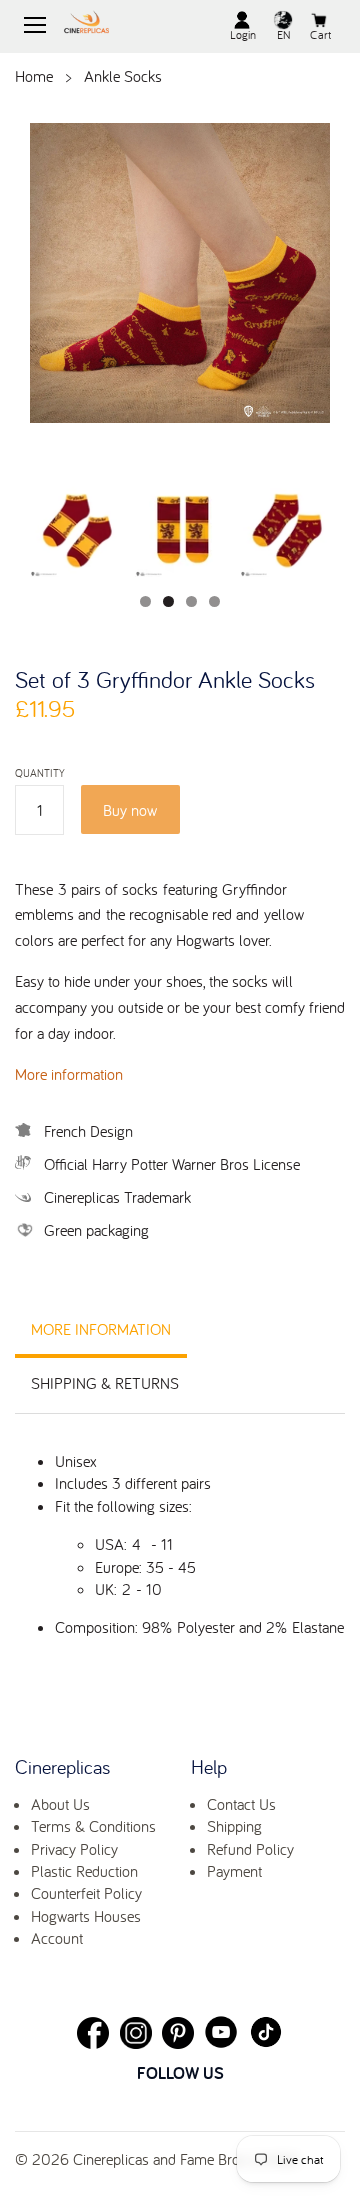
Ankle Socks (123, 76)
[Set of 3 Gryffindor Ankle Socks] (180, 275)
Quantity (40, 773)
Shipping (234, 1826)
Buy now (130, 810)
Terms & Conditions (93, 1826)
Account (57, 1938)
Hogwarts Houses (86, 1916)
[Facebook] (93, 2033)
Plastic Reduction (84, 1871)
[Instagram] (136, 2033)
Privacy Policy (74, 1849)
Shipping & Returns (105, 1383)
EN (283, 34)
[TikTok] (266, 2032)
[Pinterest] (178, 2033)
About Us (60, 1804)
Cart (320, 34)
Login (243, 34)
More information (69, 1074)
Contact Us (241, 1804)
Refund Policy (250, 1849)
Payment (234, 1871)
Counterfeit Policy (86, 1893)
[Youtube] (221, 2032)
